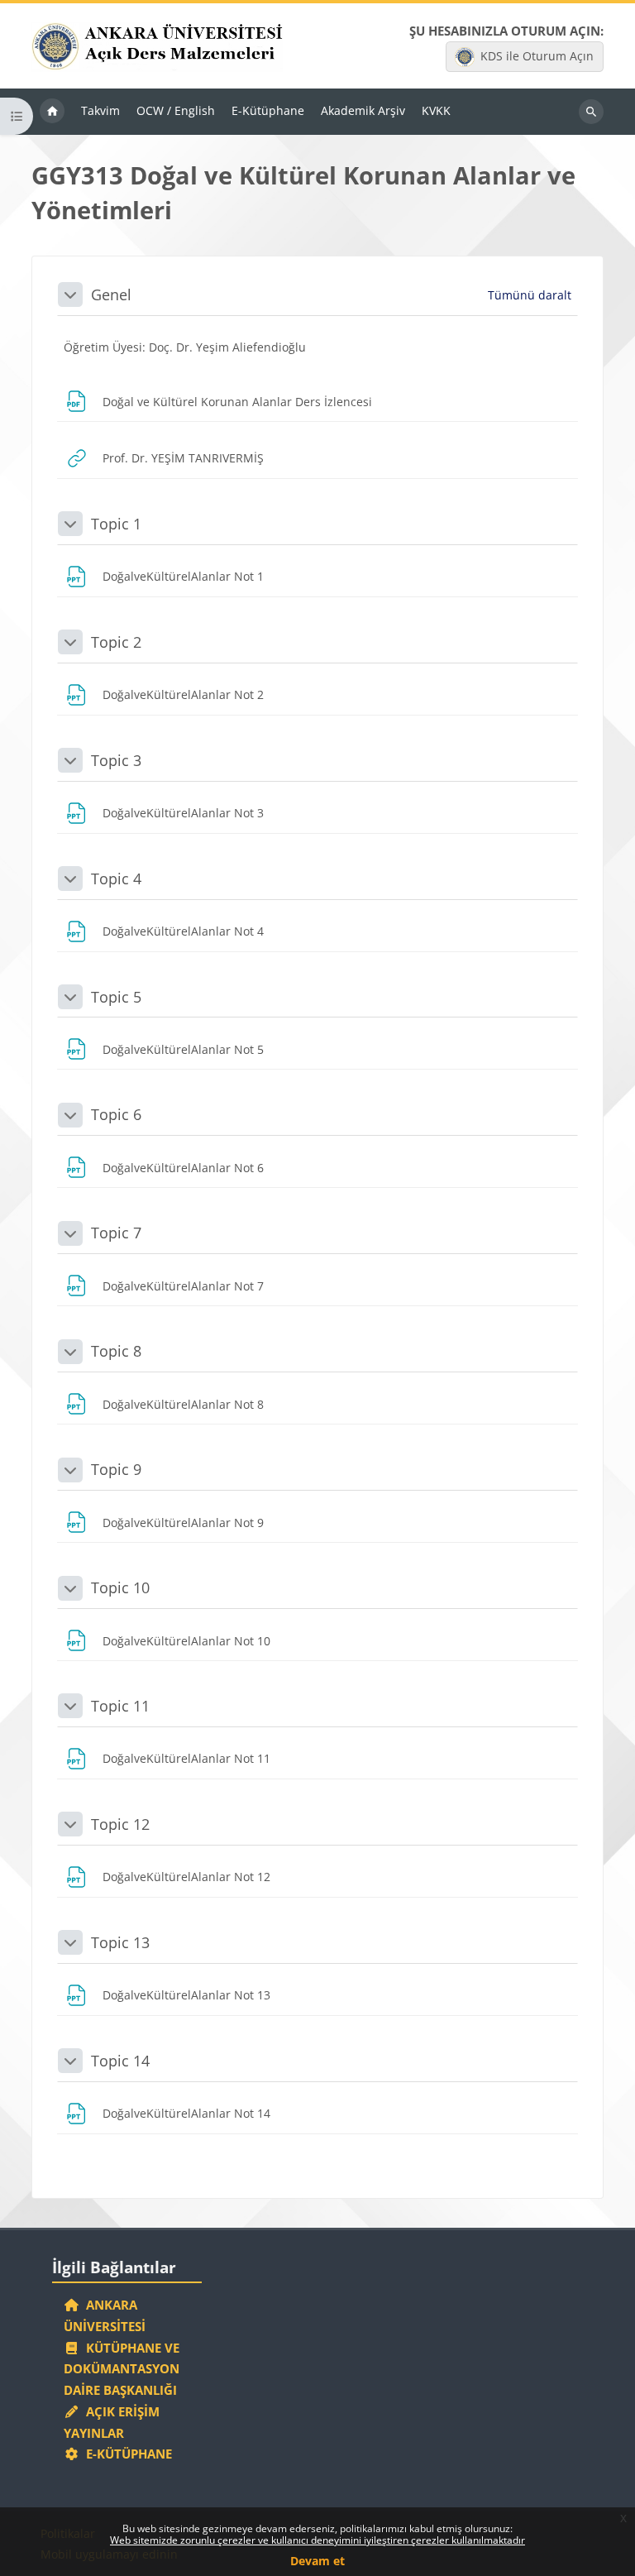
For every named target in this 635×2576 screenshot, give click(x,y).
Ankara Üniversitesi (105, 2315)
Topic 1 (116, 524)
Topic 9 (116, 1469)
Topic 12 (120, 1824)
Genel (111, 294)
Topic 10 (120, 1587)
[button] (70, 294)
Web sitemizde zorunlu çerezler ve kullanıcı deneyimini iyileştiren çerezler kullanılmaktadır (317, 2540)
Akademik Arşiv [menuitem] (363, 110)
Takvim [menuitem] (100, 110)
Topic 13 (120, 1942)
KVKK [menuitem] (436, 110)
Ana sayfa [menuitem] (52, 112)
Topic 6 (116, 1114)
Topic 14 (120, 2061)
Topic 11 (120, 1706)
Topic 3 (116, 760)
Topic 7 (116, 1233)
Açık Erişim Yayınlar (112, 2422)
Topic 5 (116, 997)
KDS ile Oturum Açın (537, 56)
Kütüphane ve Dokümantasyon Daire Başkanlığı (122, 2369)
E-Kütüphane (126, 2454)
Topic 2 (116, 642)
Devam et (317, 2561)
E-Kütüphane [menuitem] (268, 110)
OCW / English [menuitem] (176, 110)
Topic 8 (116, 1351)
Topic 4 (116, 879)
